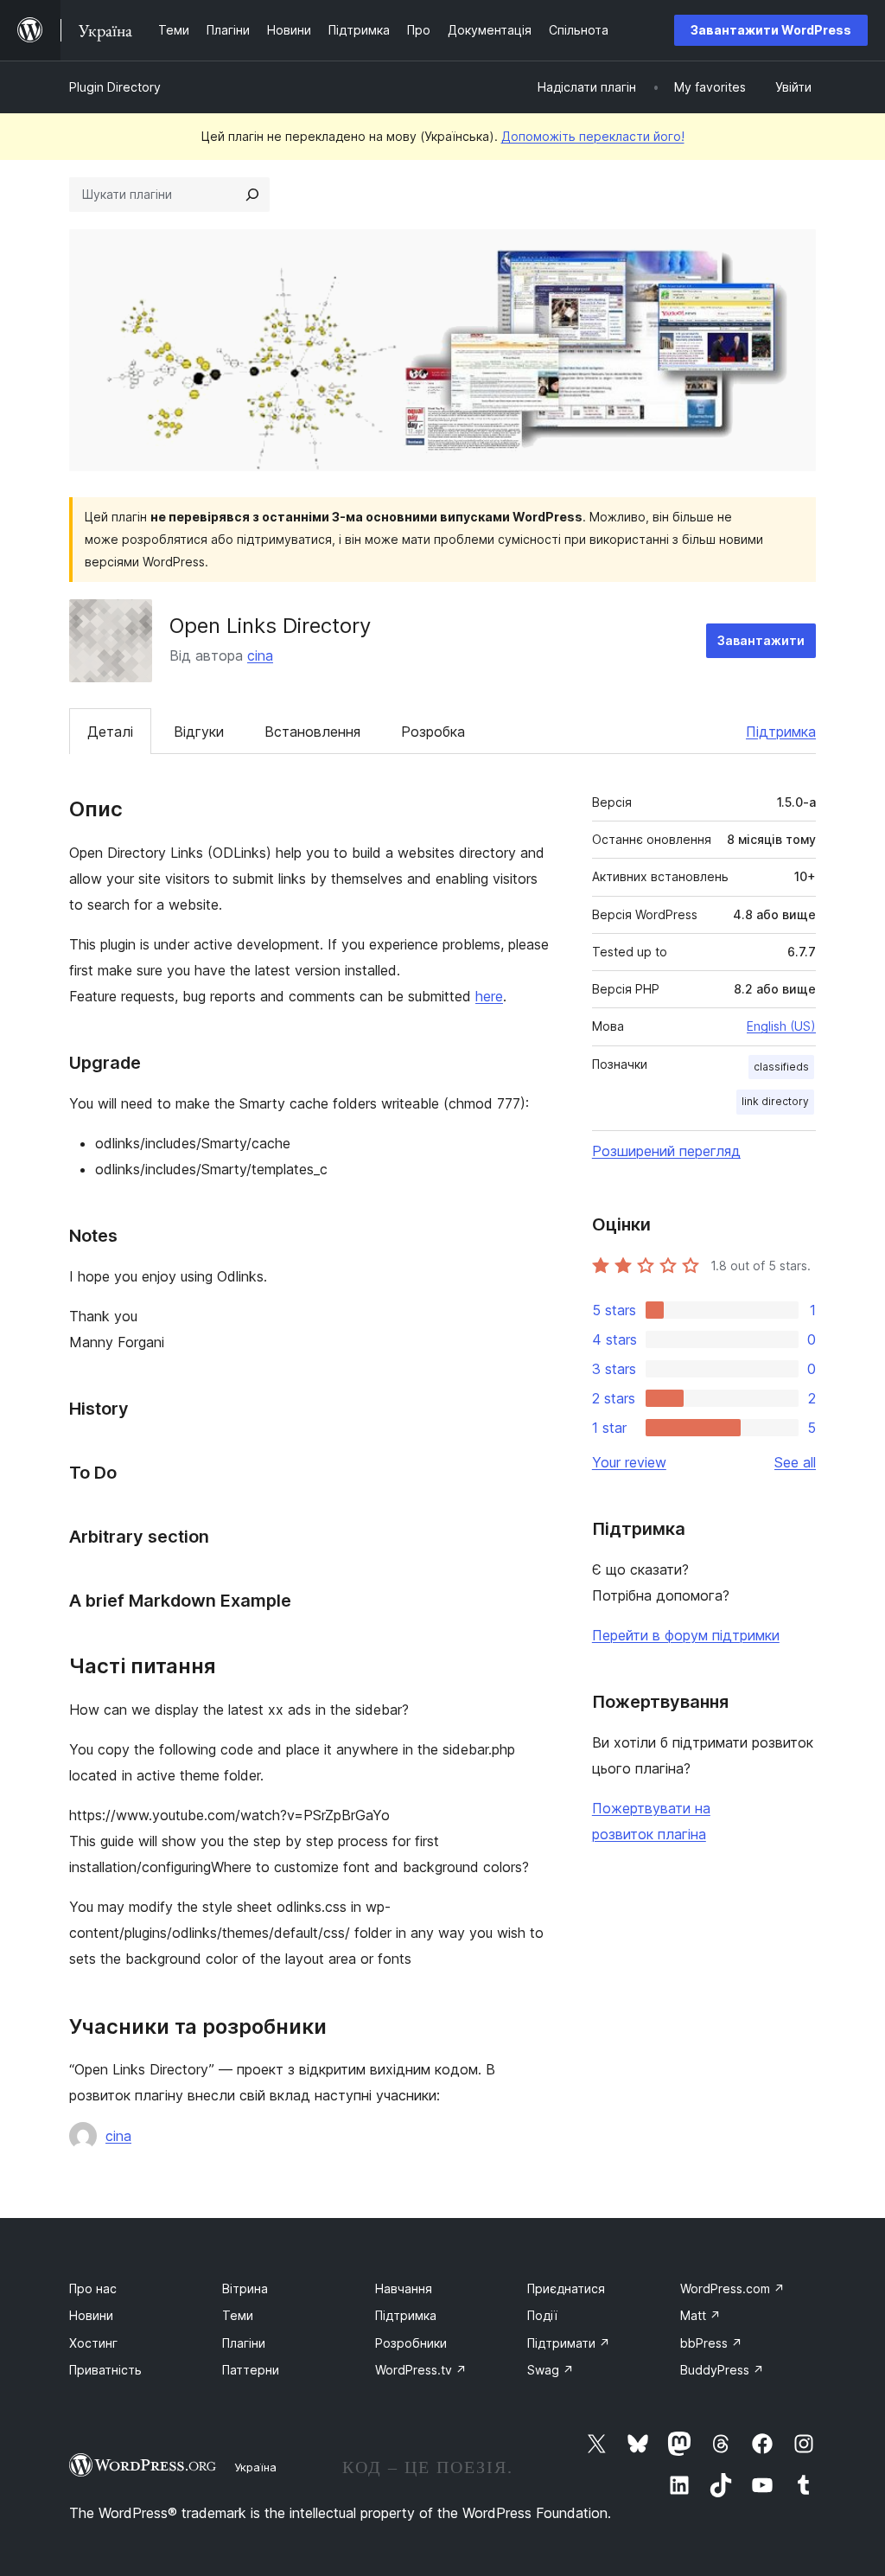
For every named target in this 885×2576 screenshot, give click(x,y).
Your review (629, 1462)
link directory (775, 1101)
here (489, 996)
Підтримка (781, 732)
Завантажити (761, 640)
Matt (700, 2315)
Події (542, 2315)
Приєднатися (566, 2288)
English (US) (781, 1026)
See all (795, 1462)
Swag (551, 2370)
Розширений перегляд (666, 1151)
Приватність (105, 2370)
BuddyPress (722, 2370)
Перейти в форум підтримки (686, 1635)
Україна (255, 2467)
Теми (238, 2315)
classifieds (781, 1067)
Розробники (411, 2343)
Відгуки (199, 732)
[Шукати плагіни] (252, 195)
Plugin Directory (115, 87)
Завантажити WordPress (771, 30)
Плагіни (244, 2343)
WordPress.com (732, 2288)
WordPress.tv (421, 2370)
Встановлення (312, 732)
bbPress (711, 2343)
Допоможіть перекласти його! (593, 136)
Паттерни (251, 2370)
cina (260, 655)
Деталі (110, 732)
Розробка (433, 732)
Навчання (404, 2288)
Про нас (93, 2288)
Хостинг (93, 2343)
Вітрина (245, 2288)
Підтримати (569, 2343)
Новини (91, 2315)
